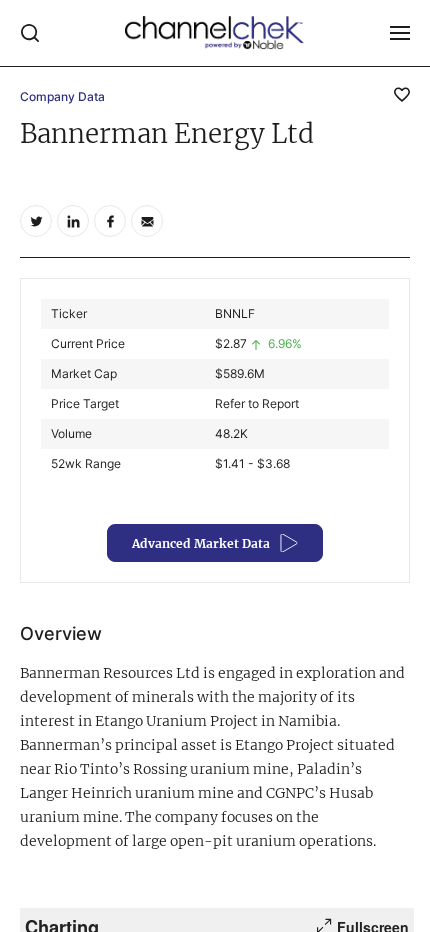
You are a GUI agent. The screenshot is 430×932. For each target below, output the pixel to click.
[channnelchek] (215, 33)
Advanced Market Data (201, 543)
